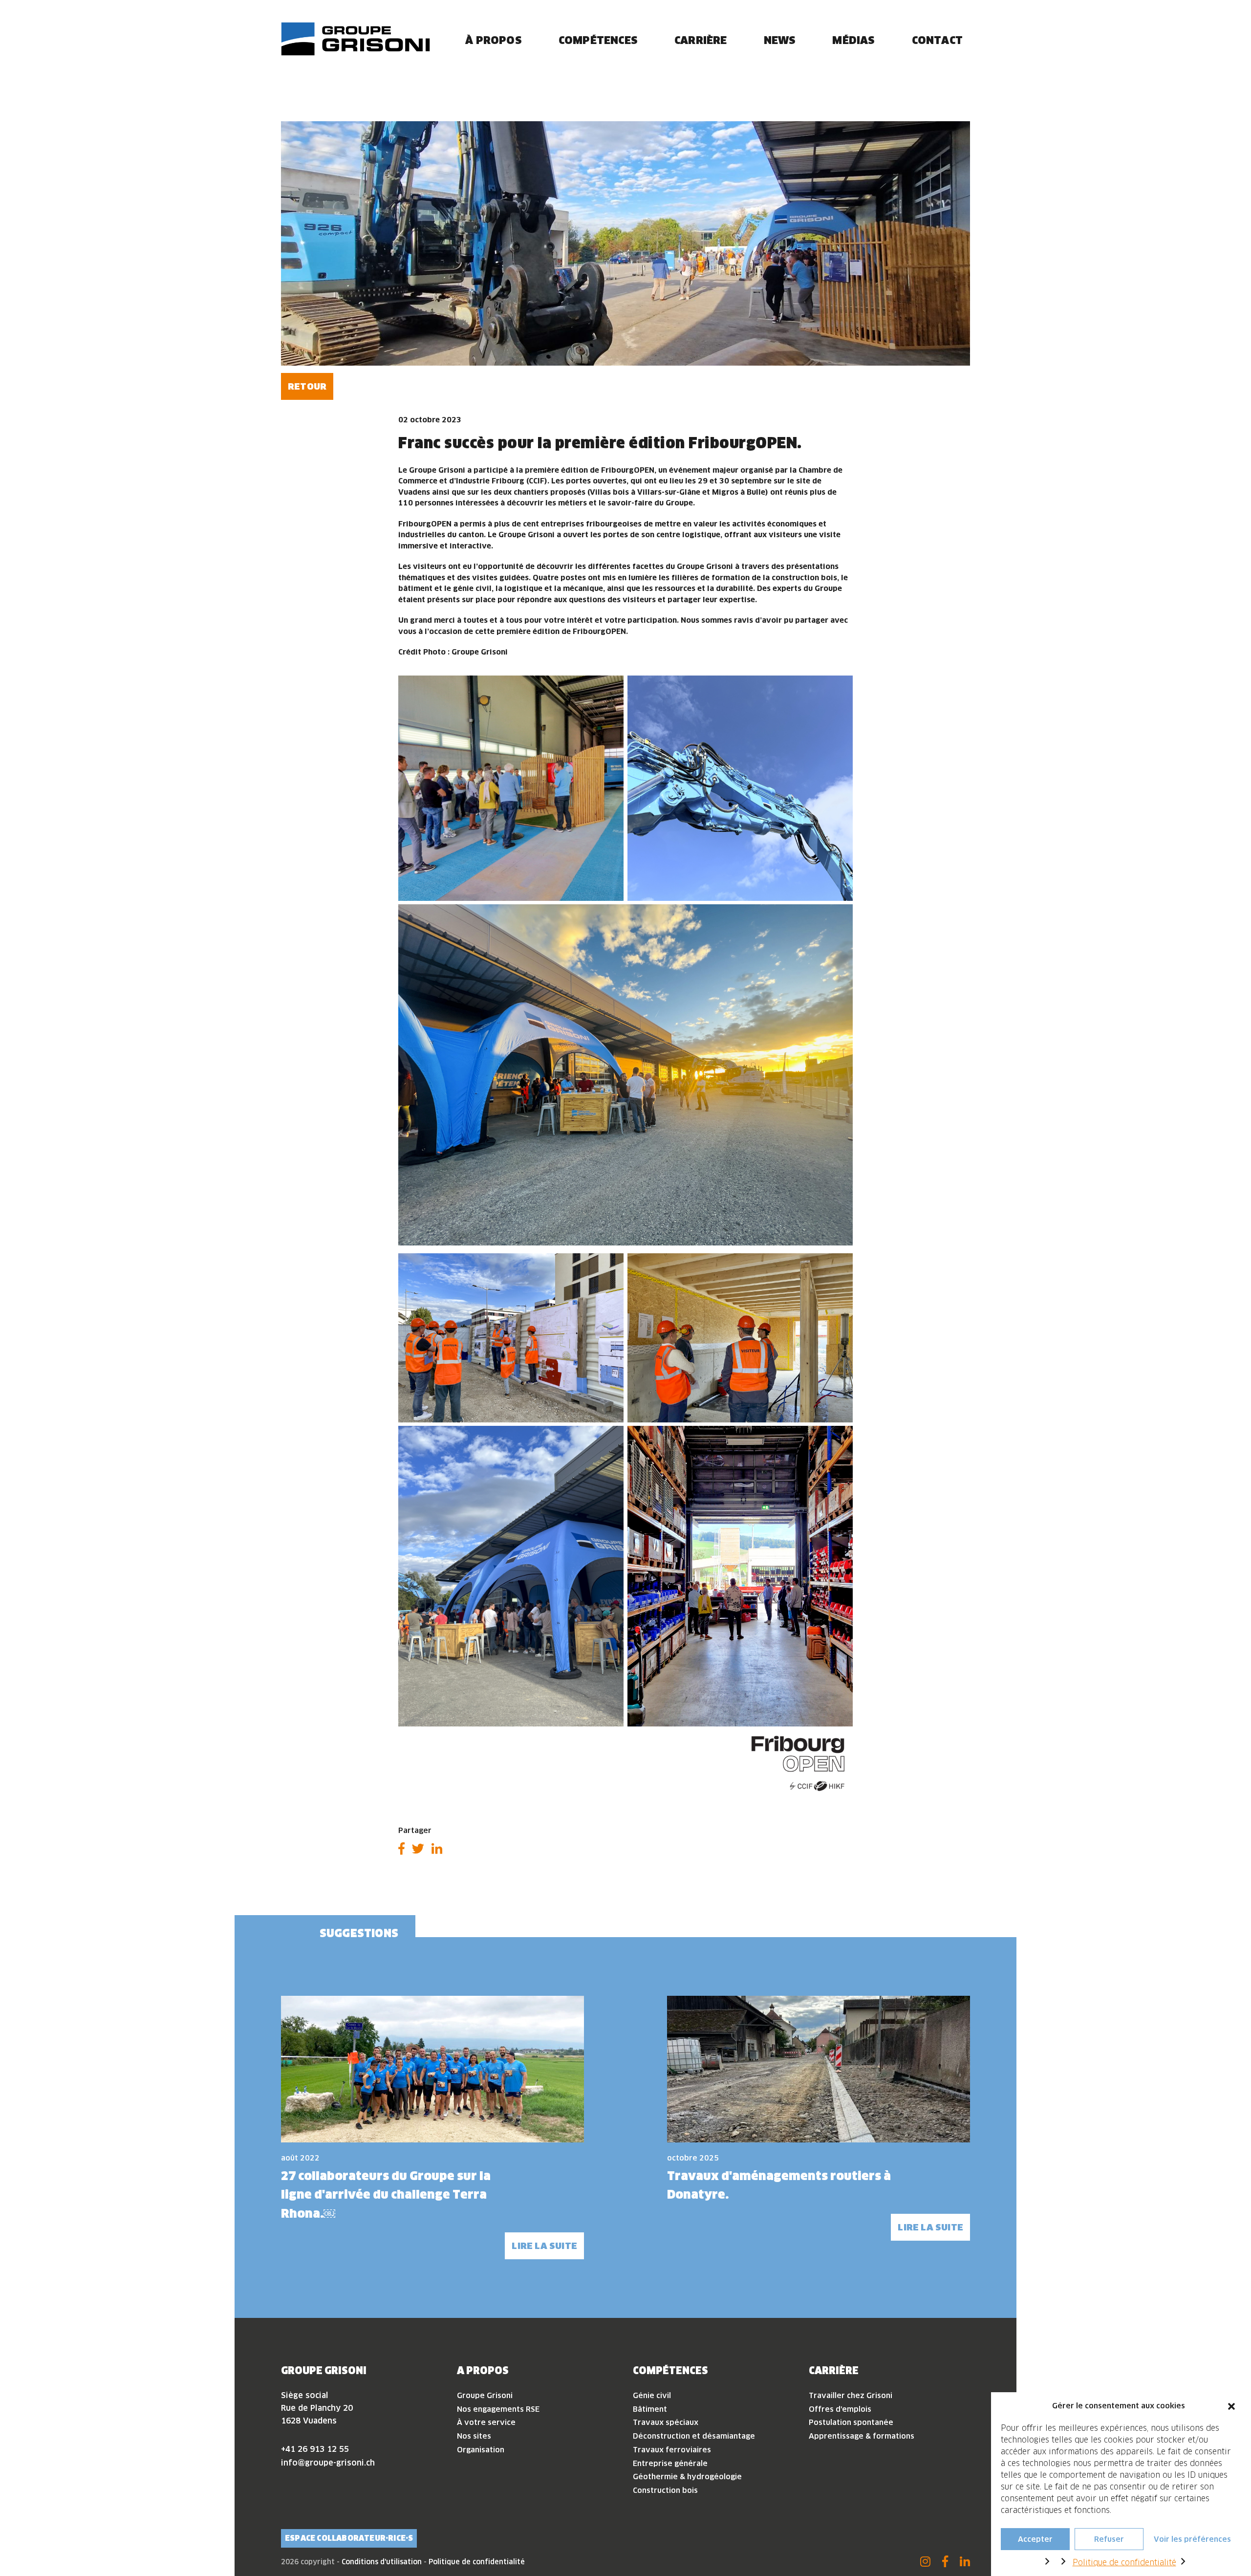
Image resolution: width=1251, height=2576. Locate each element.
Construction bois (665, 2490)
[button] (1231, 2406)
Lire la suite (544, 2246)
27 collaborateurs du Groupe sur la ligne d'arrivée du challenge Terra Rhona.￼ (386, 2194)
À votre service (486, 2422)
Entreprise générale (670, 2463)
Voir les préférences (1192, 2539)
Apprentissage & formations (862, 2436)
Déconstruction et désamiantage (694, 2436)
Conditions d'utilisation (382, 2562)
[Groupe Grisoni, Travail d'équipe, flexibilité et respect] (356, 39)
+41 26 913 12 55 (315, 2449)
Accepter (1035, 2539)
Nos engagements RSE (498, 2409)
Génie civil (652, 2395)
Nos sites (474, 2436)
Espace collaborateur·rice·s (349, 2538)
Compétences (598, 40)
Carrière (701, 40)
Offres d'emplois (840, 2409)
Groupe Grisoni (485, 2395)
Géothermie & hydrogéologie (687, 2477)
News (780, 40)
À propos (494, 40)
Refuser (1109, 2539)
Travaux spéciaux (666, 2422)
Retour (307, 386)
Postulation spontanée (851, 2422)
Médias (853, 40)
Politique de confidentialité (1124, 2562)
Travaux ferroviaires (672, 2450)
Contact (937, 40)
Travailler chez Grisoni (851, 2395)
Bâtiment (650, 2409)
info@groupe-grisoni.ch (328, 2463)
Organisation (481, 2450)
